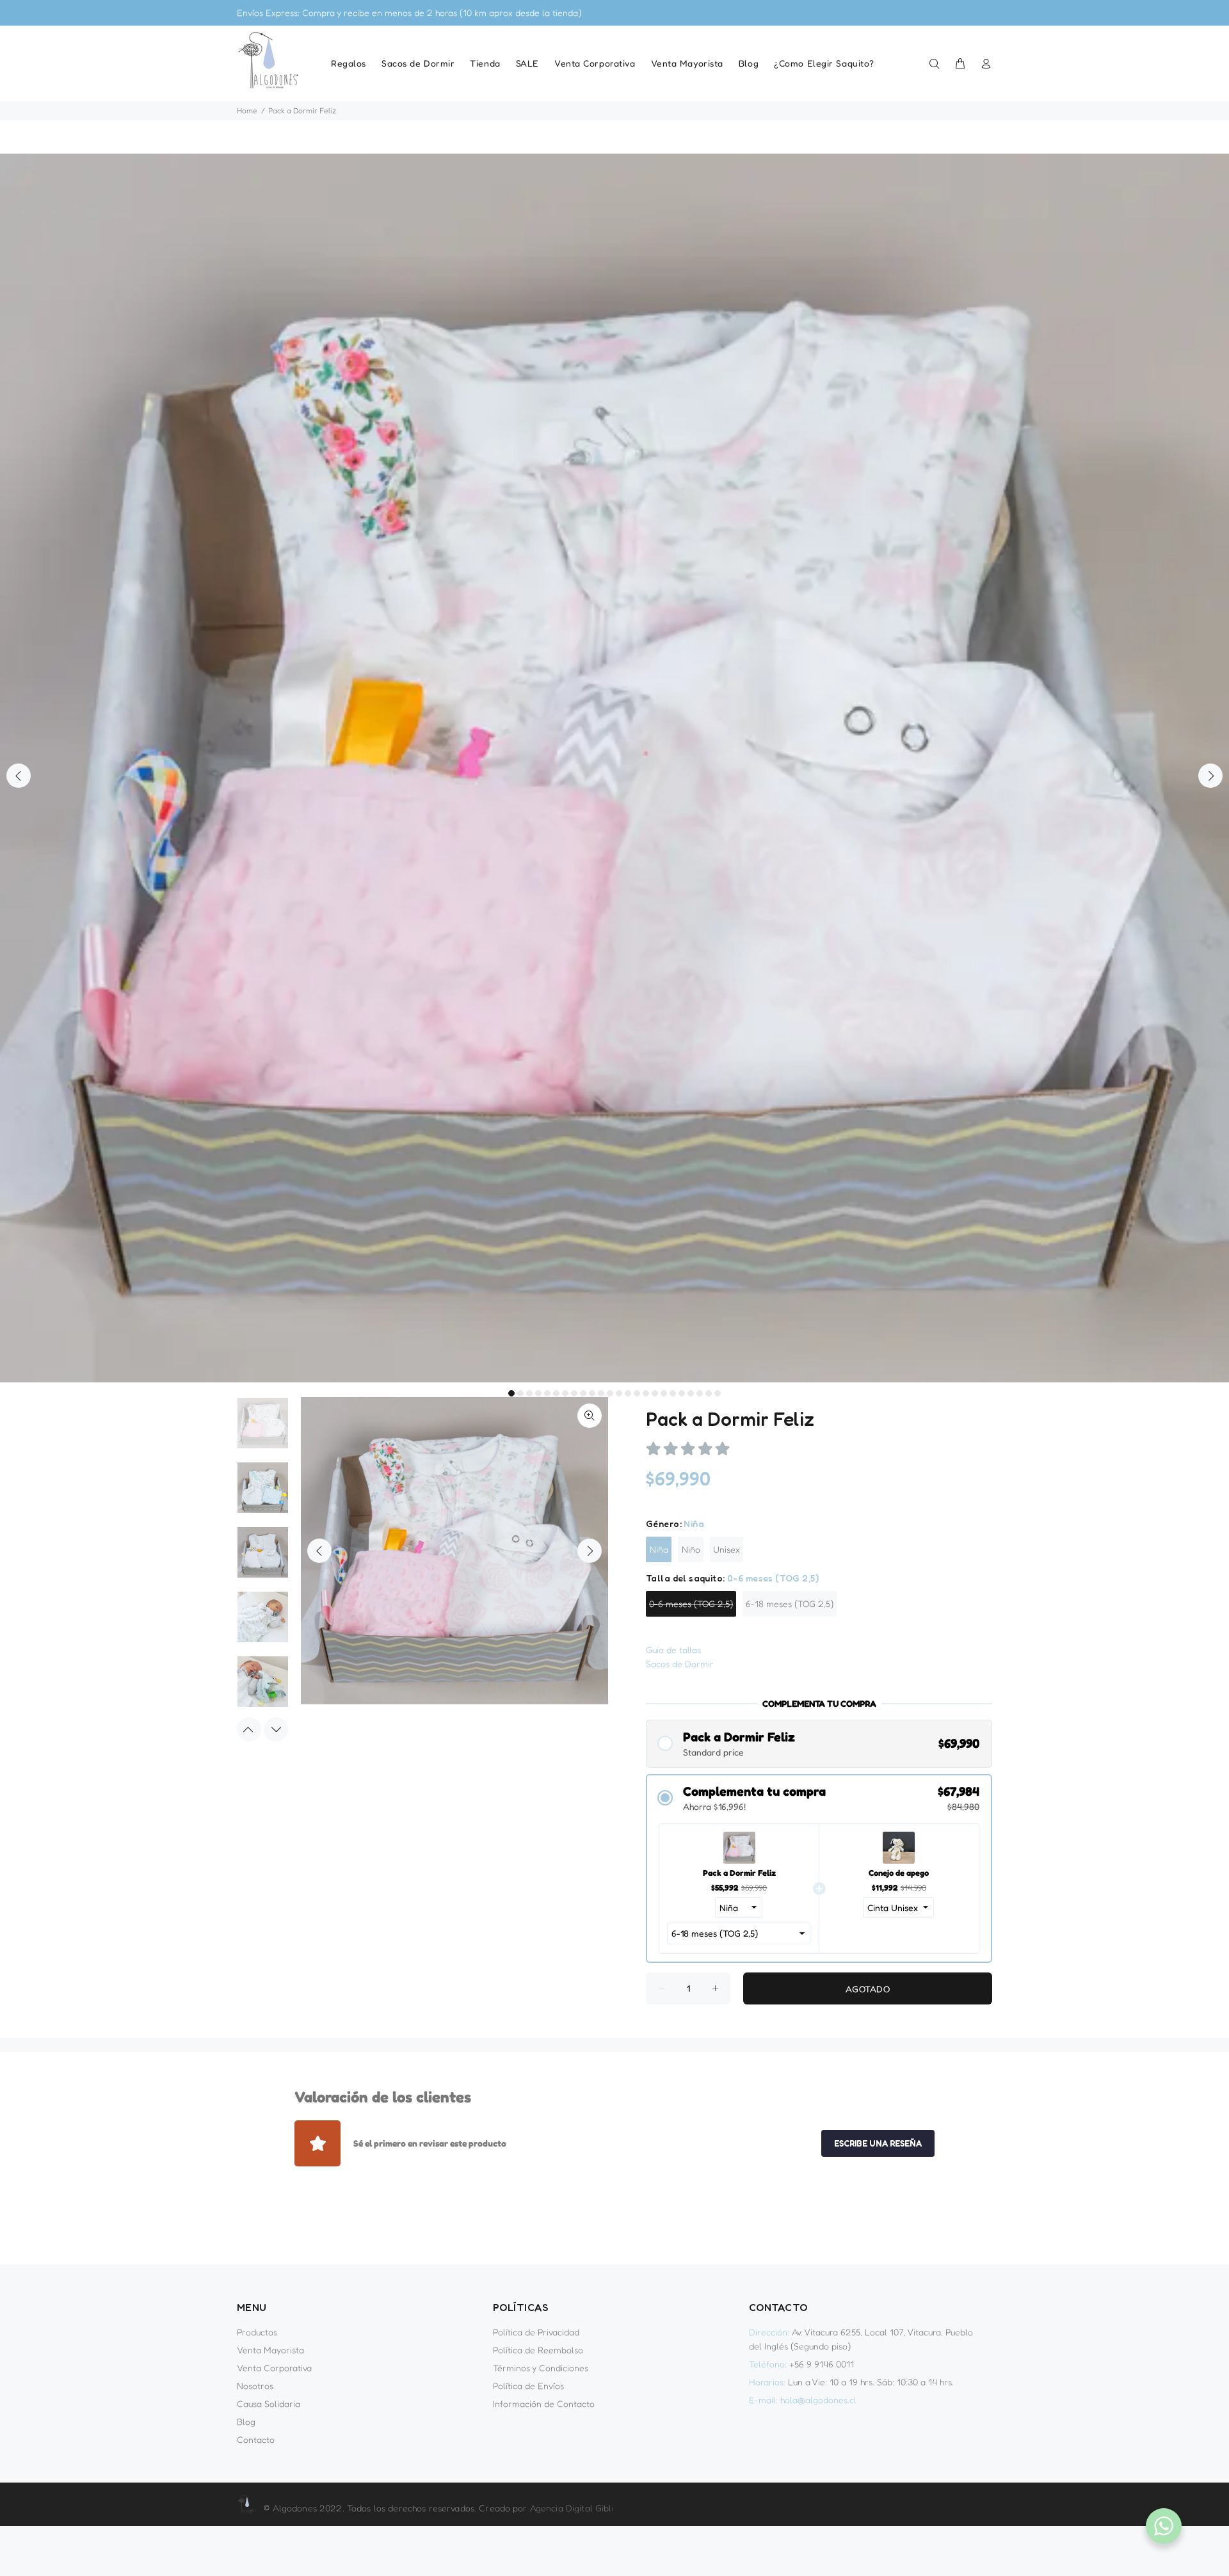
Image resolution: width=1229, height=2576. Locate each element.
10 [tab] (592, 1393)
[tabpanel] (614, 768)
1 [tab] (511, 1393)
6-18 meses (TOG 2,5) (790, 1604)
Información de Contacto (544, 2404)
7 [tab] (565, 1393)
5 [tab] (547, 1393)
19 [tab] (673, 1393)
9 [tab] (583, 1393)
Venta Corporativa (274, 2368)
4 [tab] (538, 1393)
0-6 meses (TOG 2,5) (691, 1604)
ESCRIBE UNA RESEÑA (878, 2143)
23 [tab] (709, 1393)
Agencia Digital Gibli (572, 2508)
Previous (19, 776)
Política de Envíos (528, 2386)
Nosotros (255, 2386)
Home (247, 110)
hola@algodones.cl (818, 2400)
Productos (257, 2332)
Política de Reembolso (538, 2350)
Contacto (256, 2439)
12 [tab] (610, 1393)
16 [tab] (646, 1393)
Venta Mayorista (270, 2350)
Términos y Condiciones (541, 2368)
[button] (819, 1744)
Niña (659, 1549)
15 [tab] (637, 1393)
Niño (691, 1549)
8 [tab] (574, 1393)
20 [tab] (682, 1393)
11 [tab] (601, 1393)
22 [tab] (700, 1393)
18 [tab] (664, 1393)
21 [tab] (691, 1393)
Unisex (727, 1549)
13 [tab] (619, 1393)
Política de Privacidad (536, 2332)
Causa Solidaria (269, 2404)
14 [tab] (628, 1393)
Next (1210, 776)
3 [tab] (529, 1393)
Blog (246, 2421)
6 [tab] (556, 1393)
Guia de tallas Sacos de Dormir (680, 1657)
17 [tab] (655, 1393)
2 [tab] (520, 1393)
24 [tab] (718, 1393)
